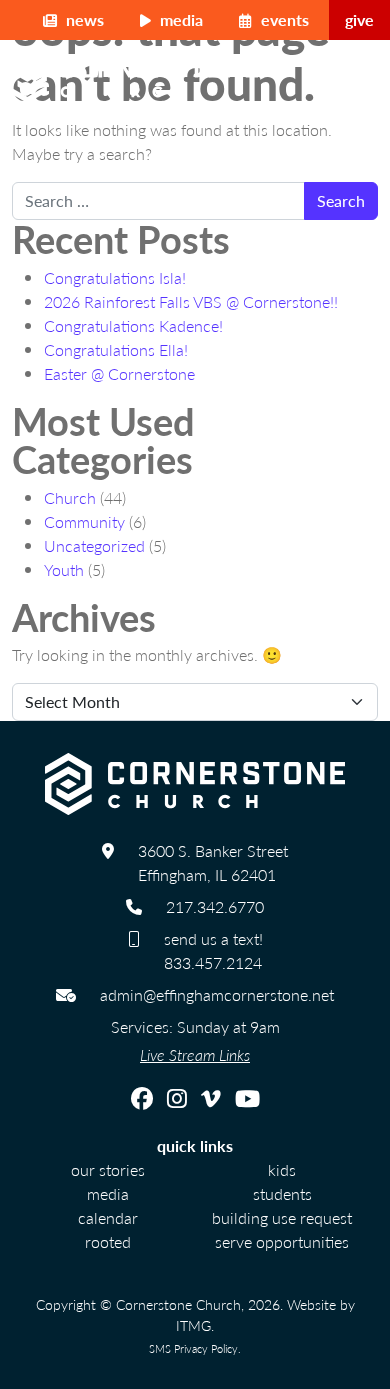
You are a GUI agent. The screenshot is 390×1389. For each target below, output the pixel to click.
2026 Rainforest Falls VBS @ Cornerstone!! (191, 301)
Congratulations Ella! (116, 349)
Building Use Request (282, 1217)
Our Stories (108, 1169)
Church (70, 497)
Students (282, 1193)
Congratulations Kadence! (133, 325)
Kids (282, 1169)
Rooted (108, 1241)
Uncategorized (94, 545)
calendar (108, 1217)
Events (283, 19)
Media (179, 19)
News (83, 19)
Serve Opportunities (282, 1241)
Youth (64, 569)
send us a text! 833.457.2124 (213, 950)
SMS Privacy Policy (193, 1348)
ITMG (193, 1325)
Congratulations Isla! (115, 277)
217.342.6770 (215, 906)
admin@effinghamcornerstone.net (217, 994)
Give (359, 19)
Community (84, 521)
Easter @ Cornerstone (119, 373)
